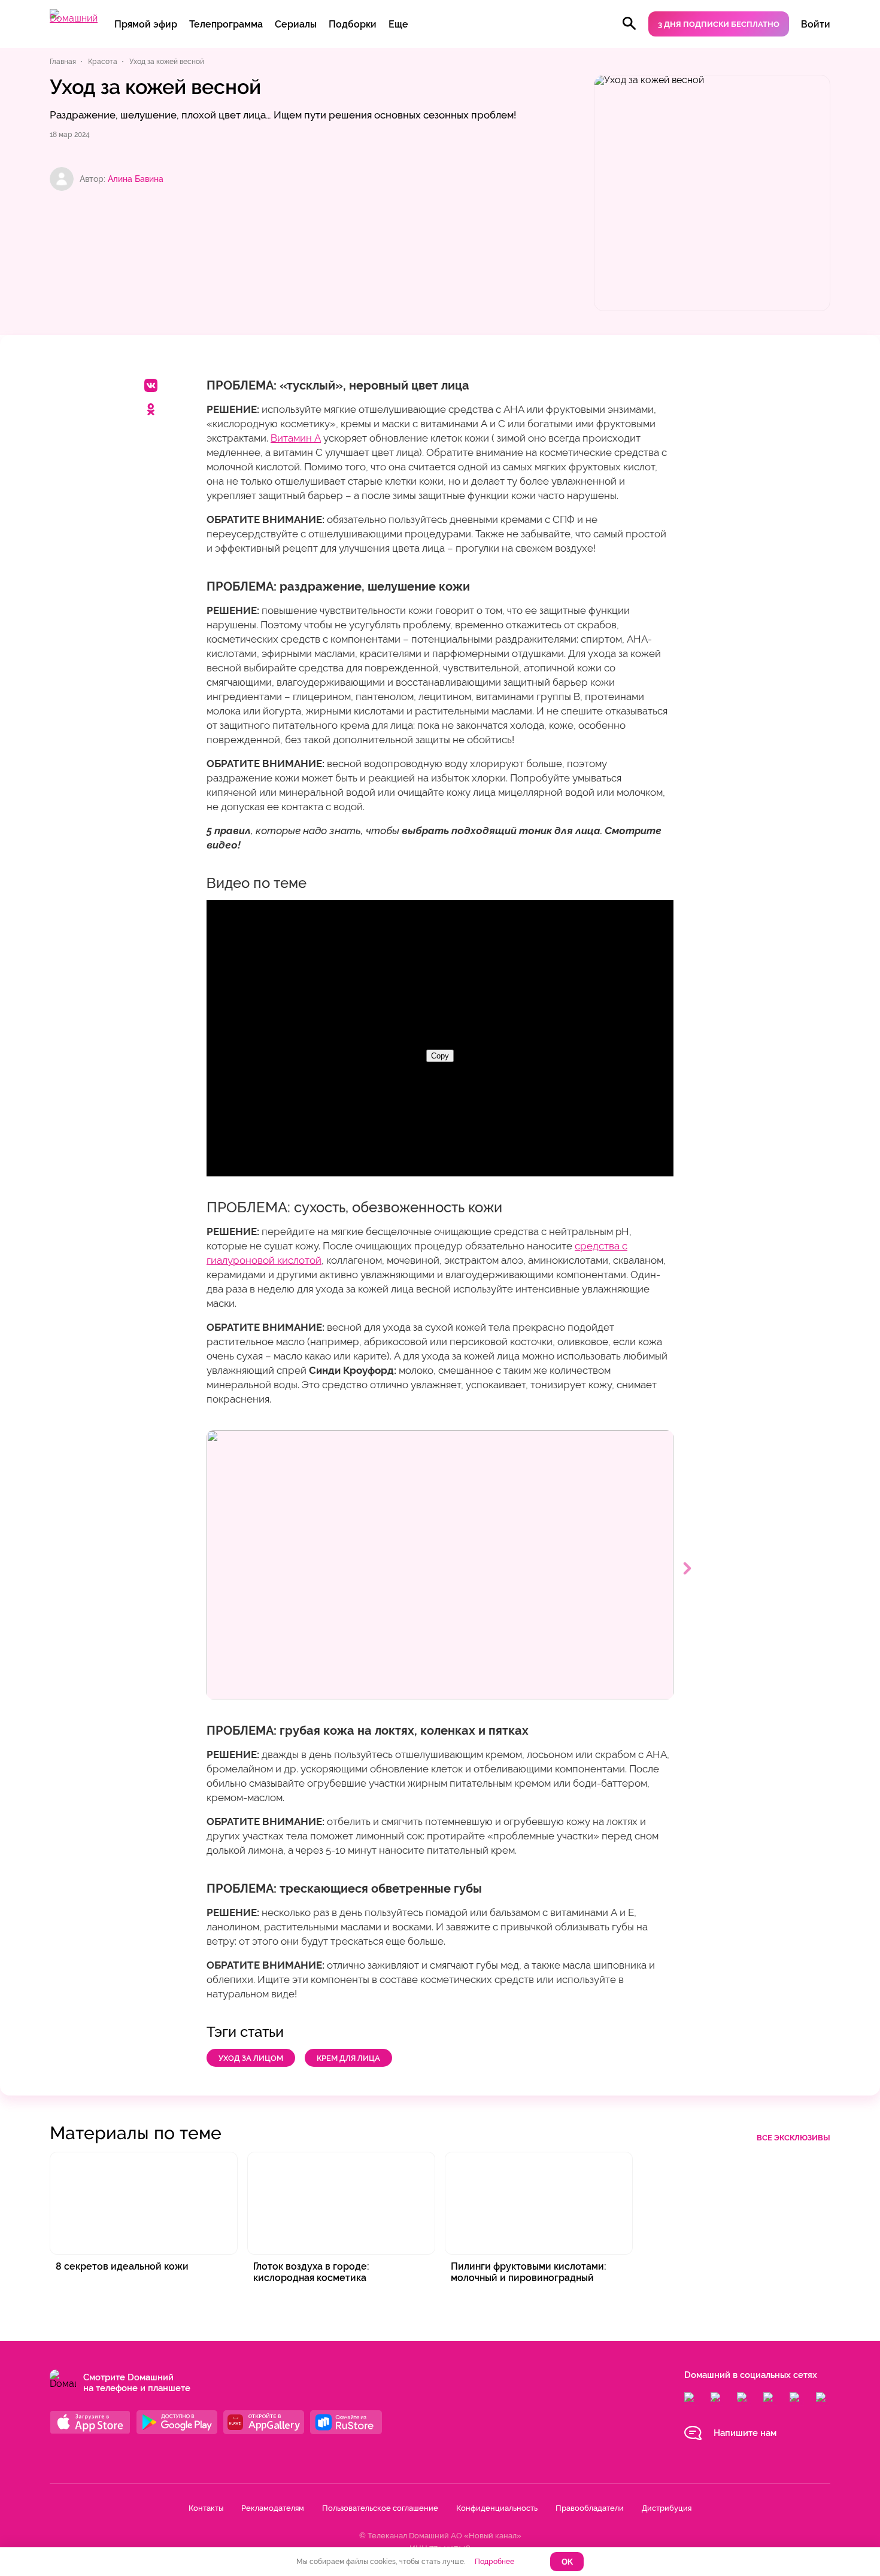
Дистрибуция (667, 2508)
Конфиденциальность (497, 2508)
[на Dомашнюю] (74, 18)
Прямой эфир (146, 24)
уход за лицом (251, 2058)
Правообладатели (590, 2508)
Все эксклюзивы (793, 2138)
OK (567, 2562)
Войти (816, 24)
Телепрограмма (226, 24)
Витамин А (296, 438)
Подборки (353, 24)
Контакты (206, 2508)
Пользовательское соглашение (380, 2508)
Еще (398, 24)
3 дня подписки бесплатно (719, 24)
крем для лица (348, 2058)
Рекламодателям (273, 2508)
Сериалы (296, 24)
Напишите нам (745, 2433)
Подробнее (494, 2562)
